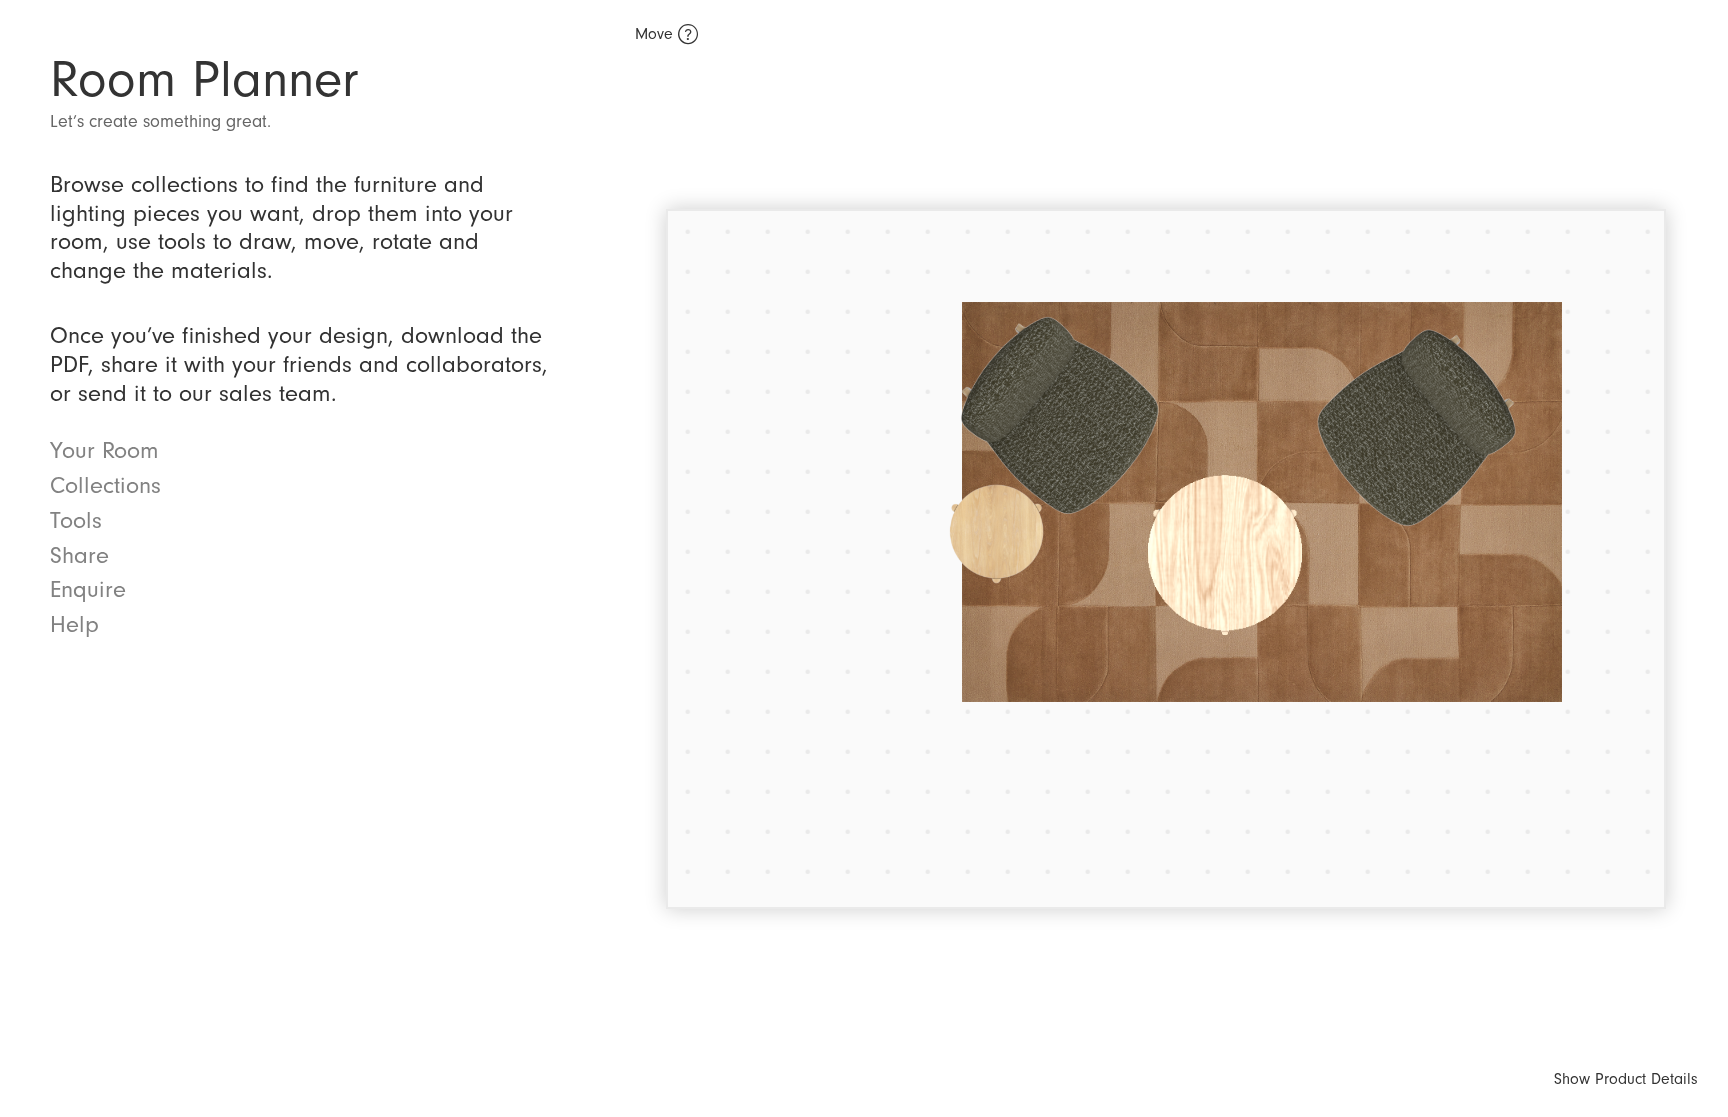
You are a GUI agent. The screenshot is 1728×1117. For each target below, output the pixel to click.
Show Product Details (1626, 1079)
